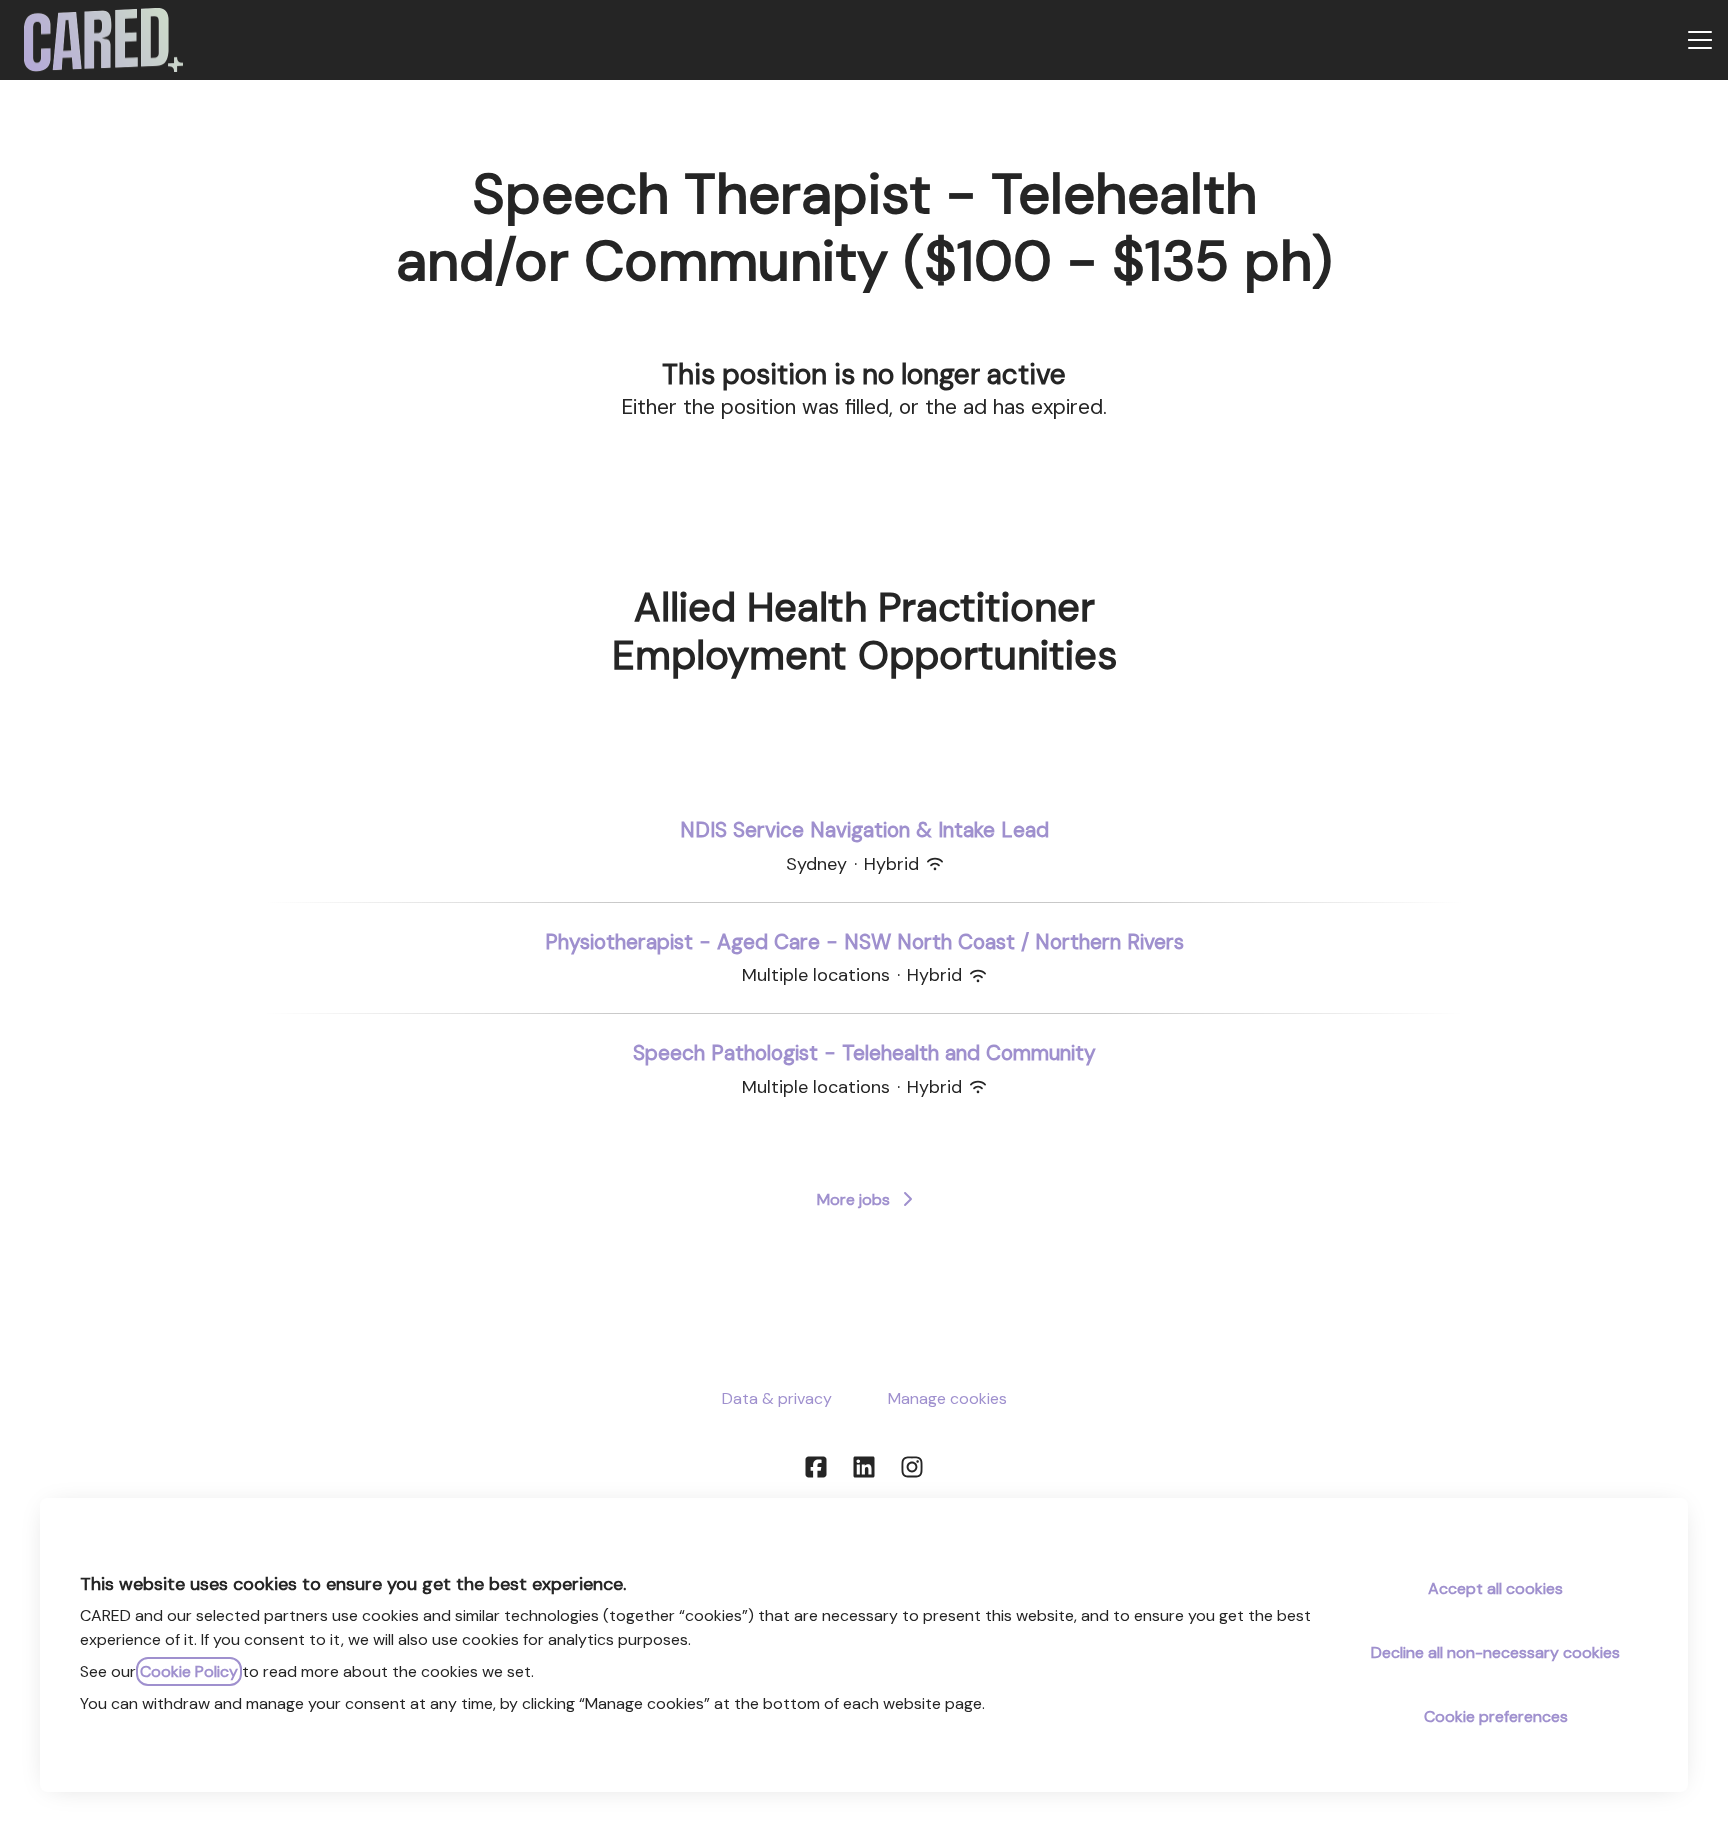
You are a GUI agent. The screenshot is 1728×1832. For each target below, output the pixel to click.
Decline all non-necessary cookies (1495, 1652)
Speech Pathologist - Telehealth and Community (864, 1053)
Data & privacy (777, 1398)
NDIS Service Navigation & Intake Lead (864, 830)
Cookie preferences (1496, 1716)
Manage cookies (947, 1398)
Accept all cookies (1495, 1588)
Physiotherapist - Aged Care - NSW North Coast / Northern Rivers (864, 942)
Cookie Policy (189, 1671)
